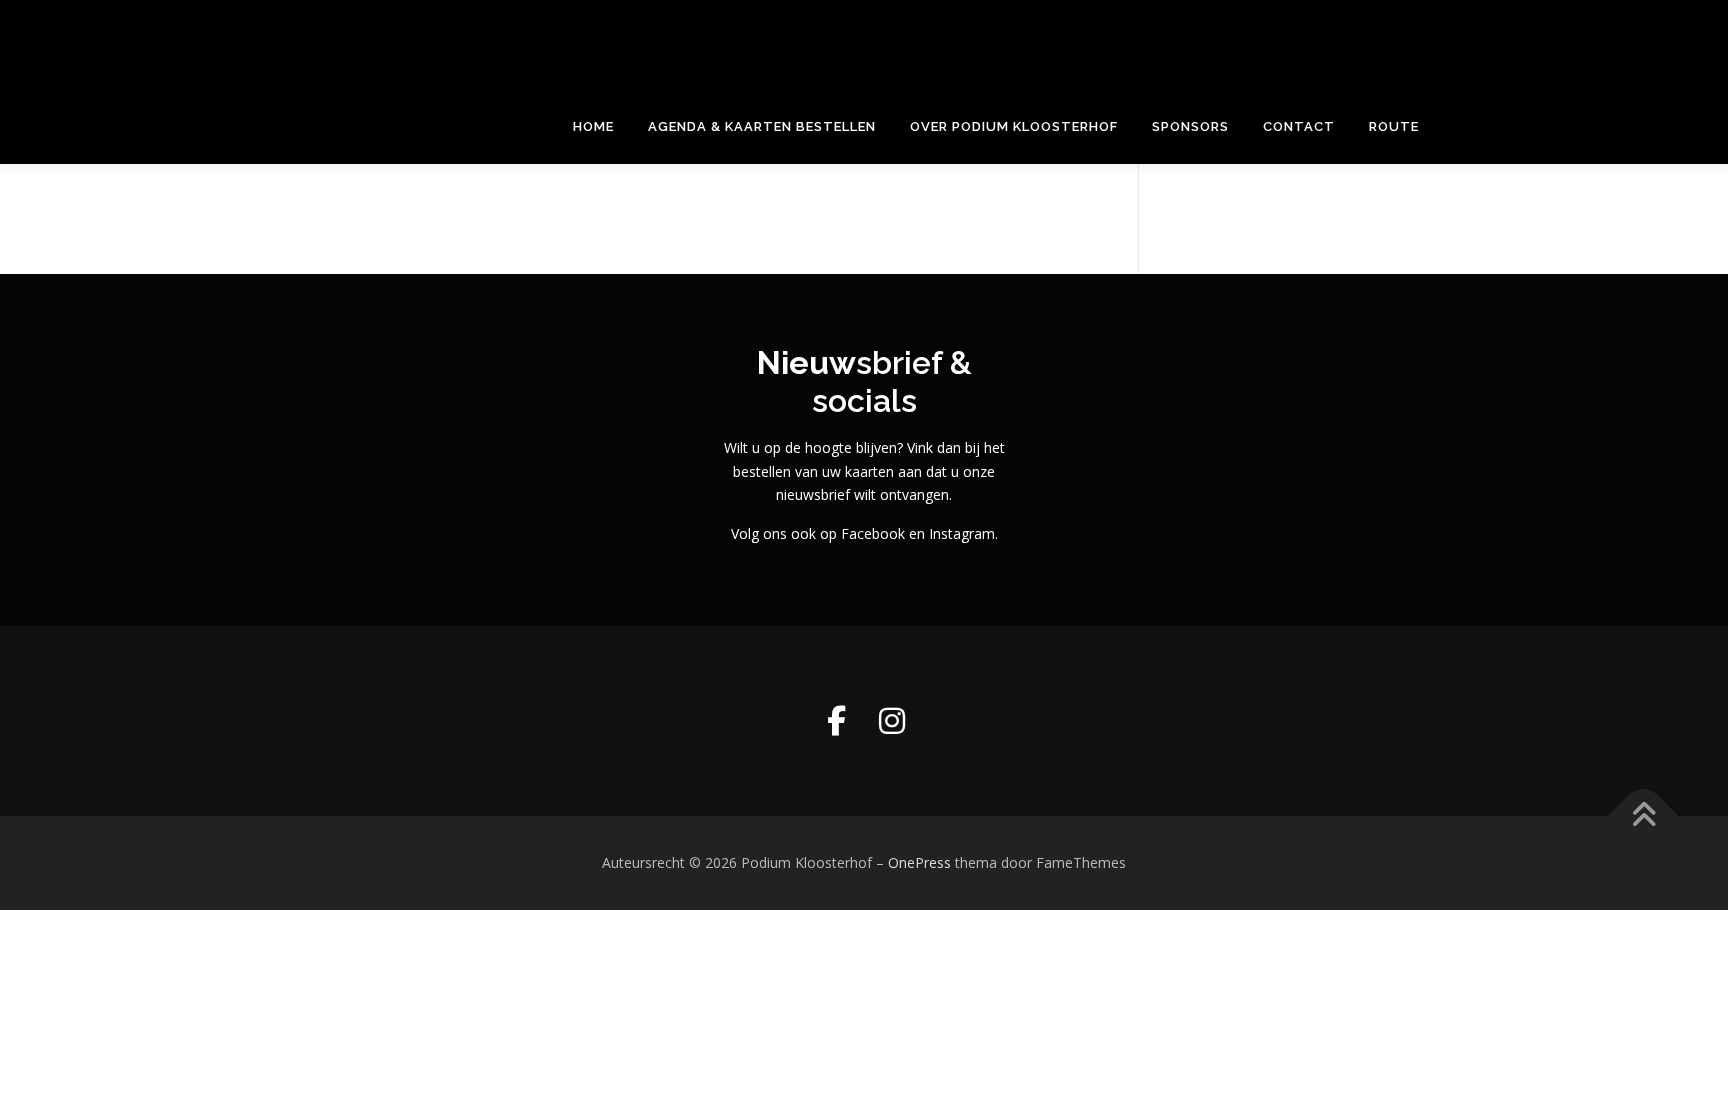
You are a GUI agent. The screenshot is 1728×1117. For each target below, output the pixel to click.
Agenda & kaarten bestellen (762, 126)
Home (593, 126)
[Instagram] (892, 721)
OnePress (919, 862)
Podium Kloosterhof (451, 35)
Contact (1299, 126)
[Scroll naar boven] (1643, 816)
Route (1394, 126)
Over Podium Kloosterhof (1014, 126)
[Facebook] (836, 721)
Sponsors (1190, 126)
